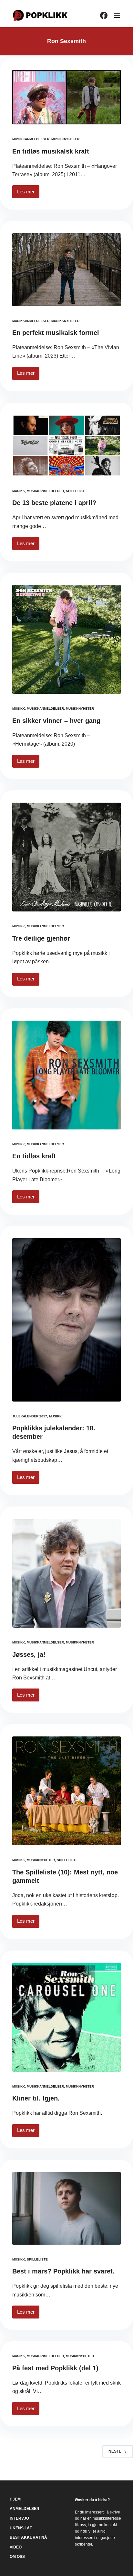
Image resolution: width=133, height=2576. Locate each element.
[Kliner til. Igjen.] (66, 2017)
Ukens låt (21, 2528)
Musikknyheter (65, 139)
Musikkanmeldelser (31, 139)
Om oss (17, 2557)
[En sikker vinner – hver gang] (66, 639)
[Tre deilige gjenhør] (66, 857)
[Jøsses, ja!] (66, 1573)
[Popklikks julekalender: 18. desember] (66, 1320)
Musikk (19, 491)
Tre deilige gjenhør (41, 938)
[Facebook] (104, 15)
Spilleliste (76, 491)
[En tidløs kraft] (66, 1075)
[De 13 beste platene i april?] (66, 446)
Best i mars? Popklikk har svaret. (63, 2271)
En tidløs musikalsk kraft (51, 151)
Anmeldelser (25, 2509)
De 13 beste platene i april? (54, 503)
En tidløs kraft (34, 1156)
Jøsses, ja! (29, 1654)
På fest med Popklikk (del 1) (55, 2368)
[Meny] (117, 15)
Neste (115, 2451)
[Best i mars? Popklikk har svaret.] (66, 2208)
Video (16, 2547)
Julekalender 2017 (30, 1416)
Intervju (19, 2518)
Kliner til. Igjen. (36, 2098)
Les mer (28, 194)
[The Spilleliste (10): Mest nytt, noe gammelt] (66, 1791)
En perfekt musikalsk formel (56, 333)
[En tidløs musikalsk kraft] (66, 97)
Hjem (15, 2499)
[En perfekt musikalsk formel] (66, 269)
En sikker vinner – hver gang (56, 721)
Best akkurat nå (28, 2537)
